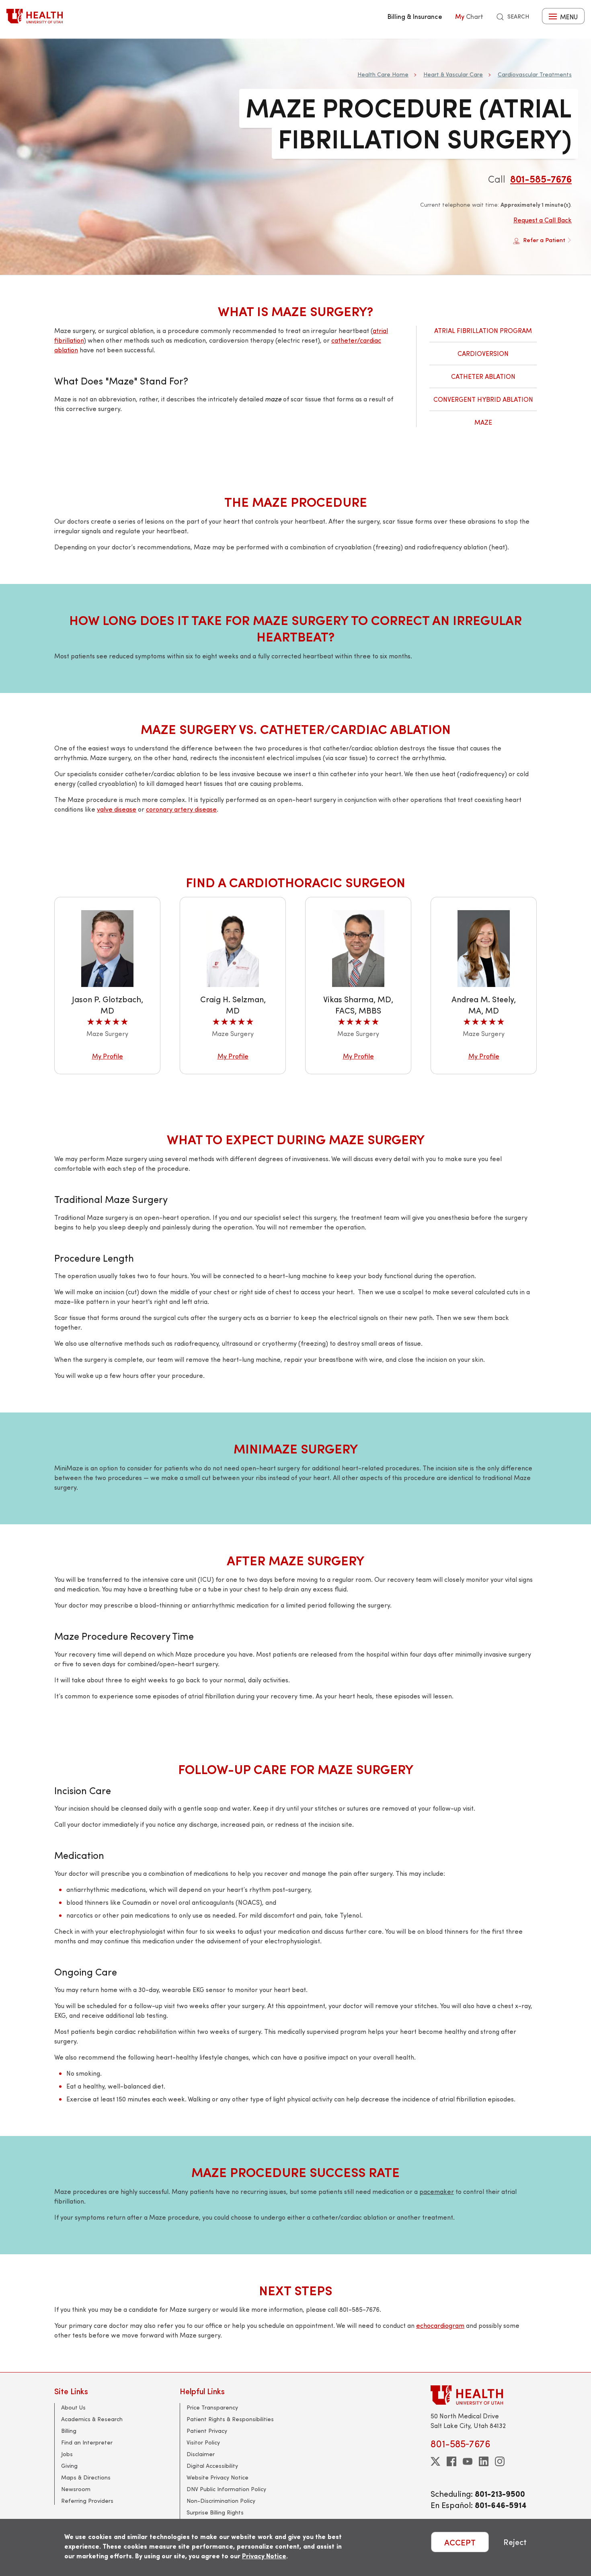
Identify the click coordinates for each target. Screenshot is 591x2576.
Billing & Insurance (415, 16)
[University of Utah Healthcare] (484, 2395)
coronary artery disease (181, 809)
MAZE (483, 422)
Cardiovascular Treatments (535, 74)
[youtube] (468, 2461)
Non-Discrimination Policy (221, 2501)
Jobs (67, 2454)
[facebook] (451, 2461)
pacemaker (437, 2191)
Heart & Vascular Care (453, 74)
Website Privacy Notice (218, 2477)
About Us (73, 2407)
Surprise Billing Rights (215, 2512)
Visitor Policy (203, 2442)
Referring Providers (87, 2501)
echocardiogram (440, 2325)
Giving (69, 2466)
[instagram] (500, 2461)
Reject (515, 2542)
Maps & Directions (86, 2477)
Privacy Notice (264, 2556)
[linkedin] (484, 2461)
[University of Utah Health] (35, 16)
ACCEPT (460, 2542)
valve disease (117, 809)
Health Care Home (383, 74)
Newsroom (76, 2489)
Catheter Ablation (483, 376)
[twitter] (435, 2461)
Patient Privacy (207, 2431)
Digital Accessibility (212, 2466)
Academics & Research (92, 2419)
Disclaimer (201, 2454)
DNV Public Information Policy (226, 2489)
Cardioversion (483, 353)
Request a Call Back (543, 220)
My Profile (108, 1056)
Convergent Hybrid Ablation (483, 399)
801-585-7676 (541, 179)
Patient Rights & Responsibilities (230, 2419)
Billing (69, 2431)
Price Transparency (212, 2407)
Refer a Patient (544, 240)
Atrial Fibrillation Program (483, 330)
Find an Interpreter (87, 2442)
